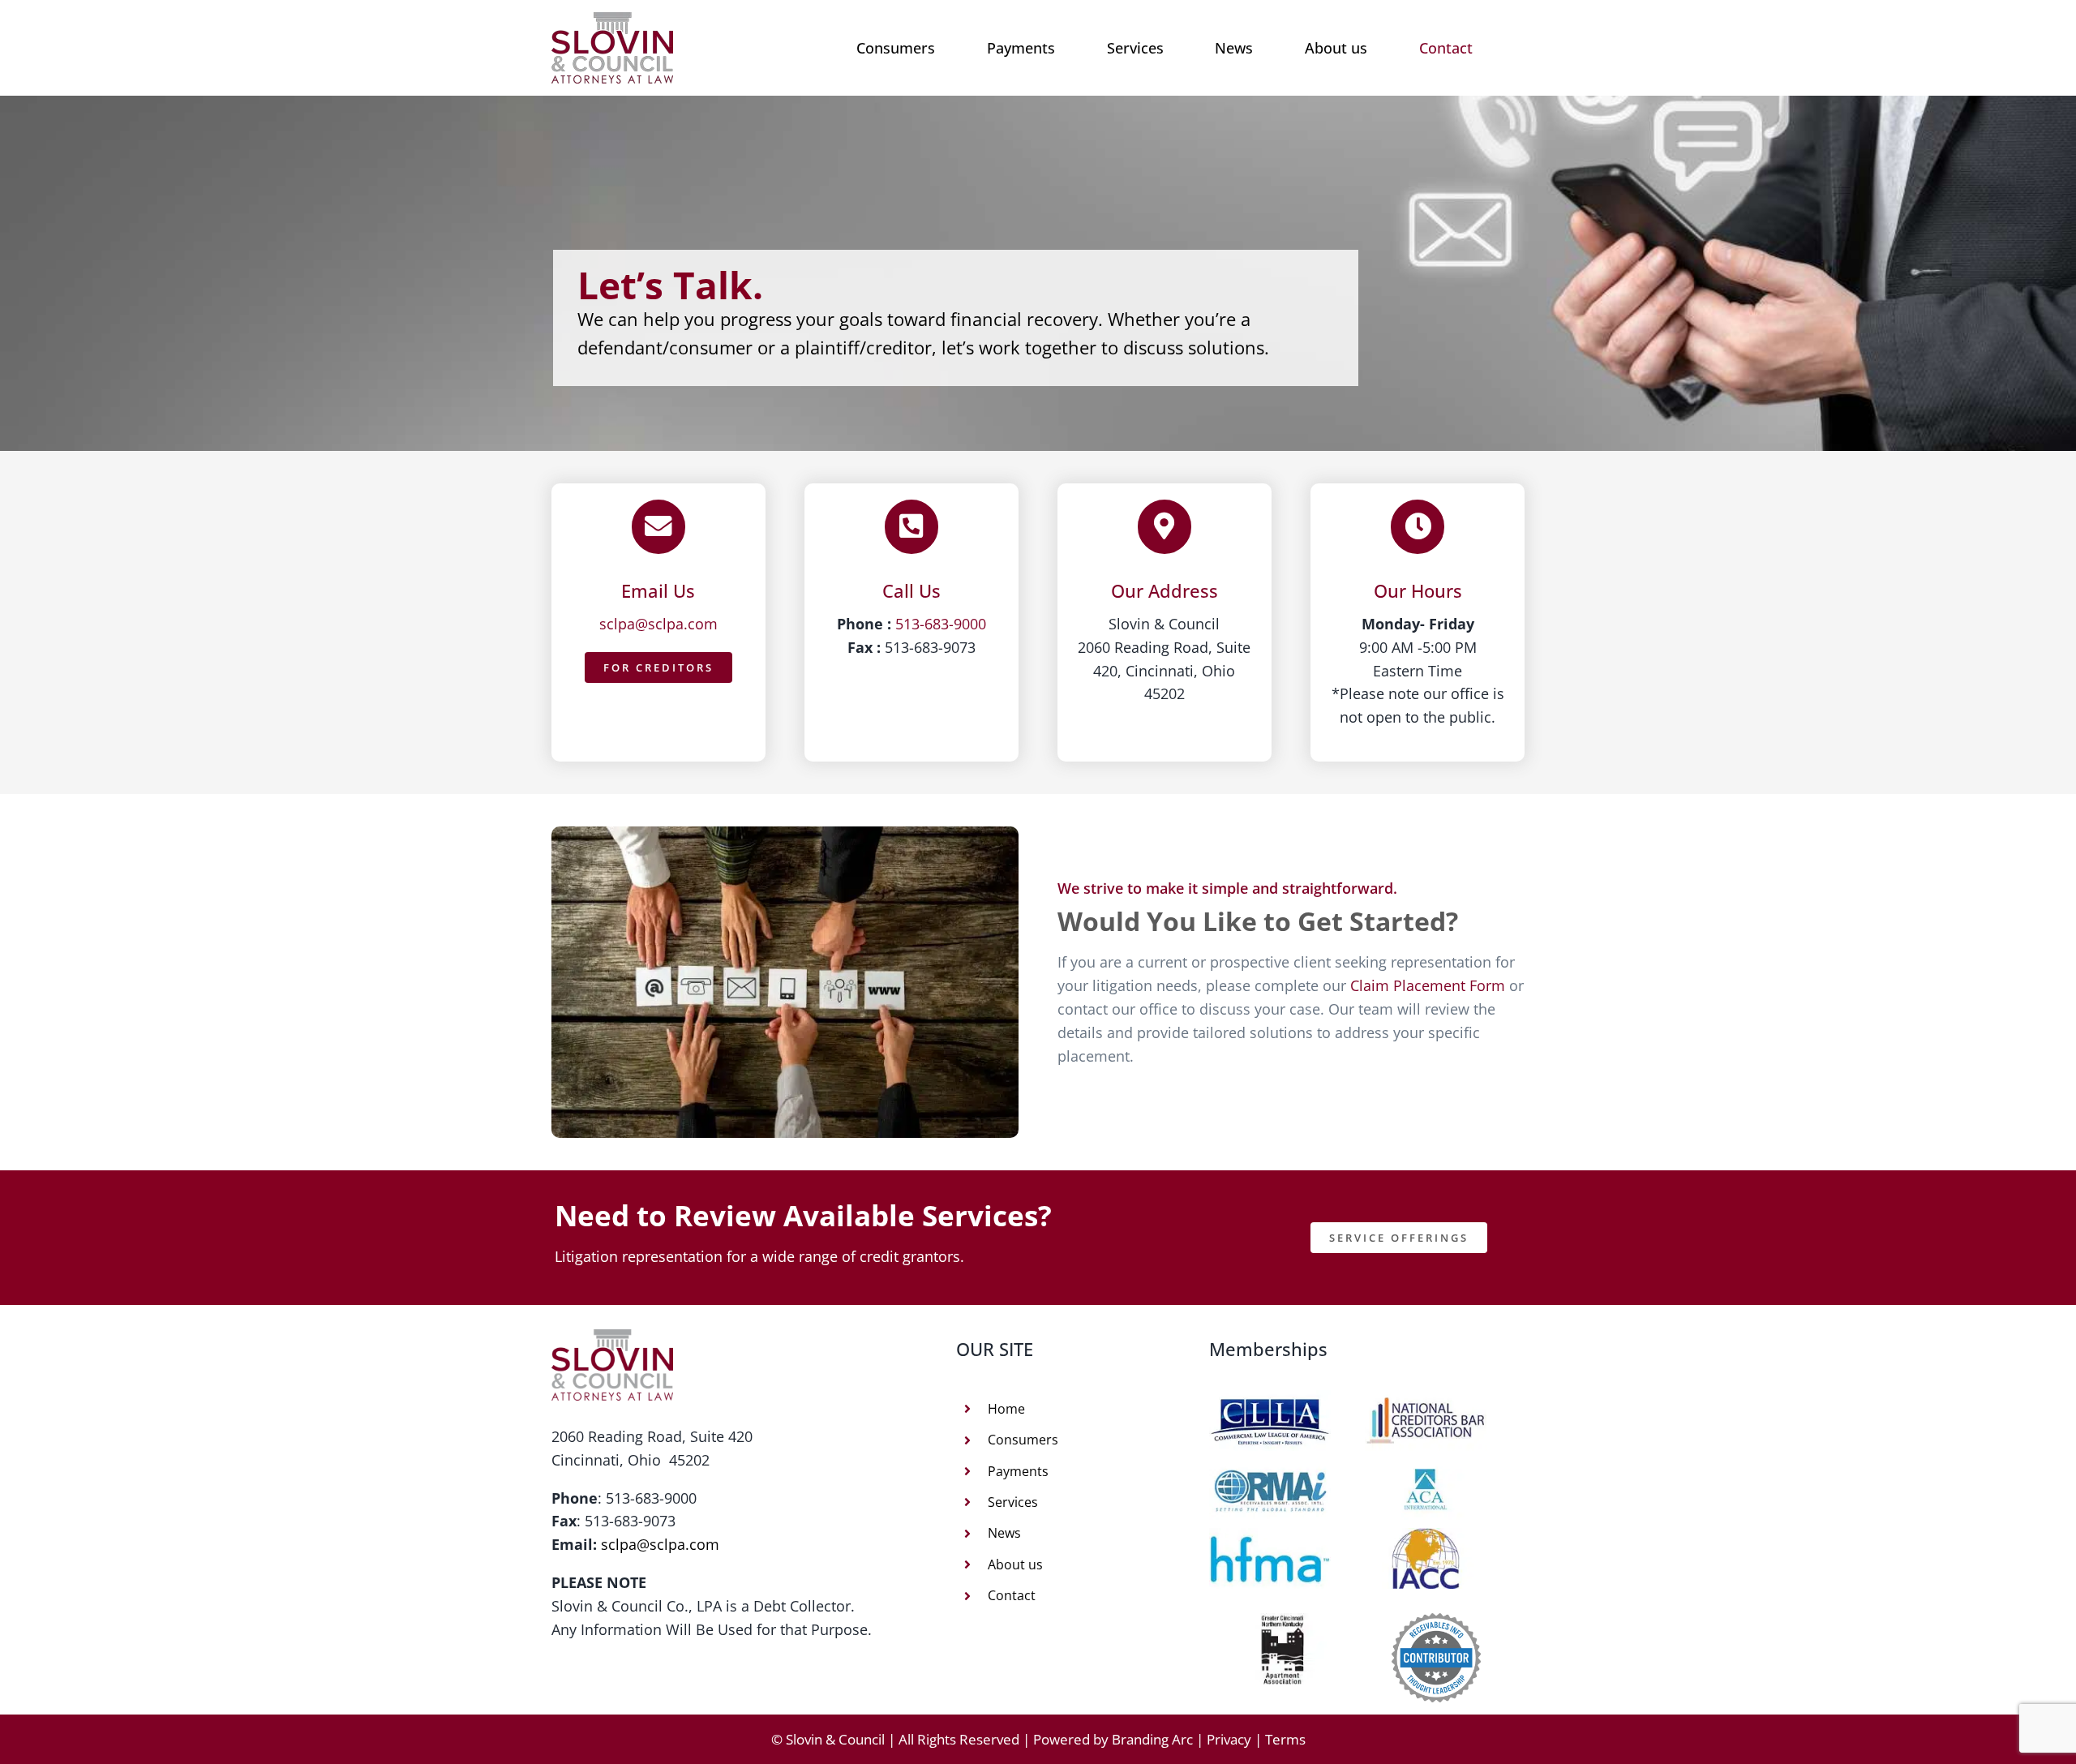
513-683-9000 (941, 624)
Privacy (1229, 1739)
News (1004, 1533)
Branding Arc (1152, 1739)
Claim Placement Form (1428, 985)
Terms (1285, 1739)
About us (1015, 1564)
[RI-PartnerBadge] (1436, 1620)
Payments (1018, 1471)
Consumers (1023, 1440)
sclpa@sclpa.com (658, 624)
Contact (1012, 1595)
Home (1006, 1409)
